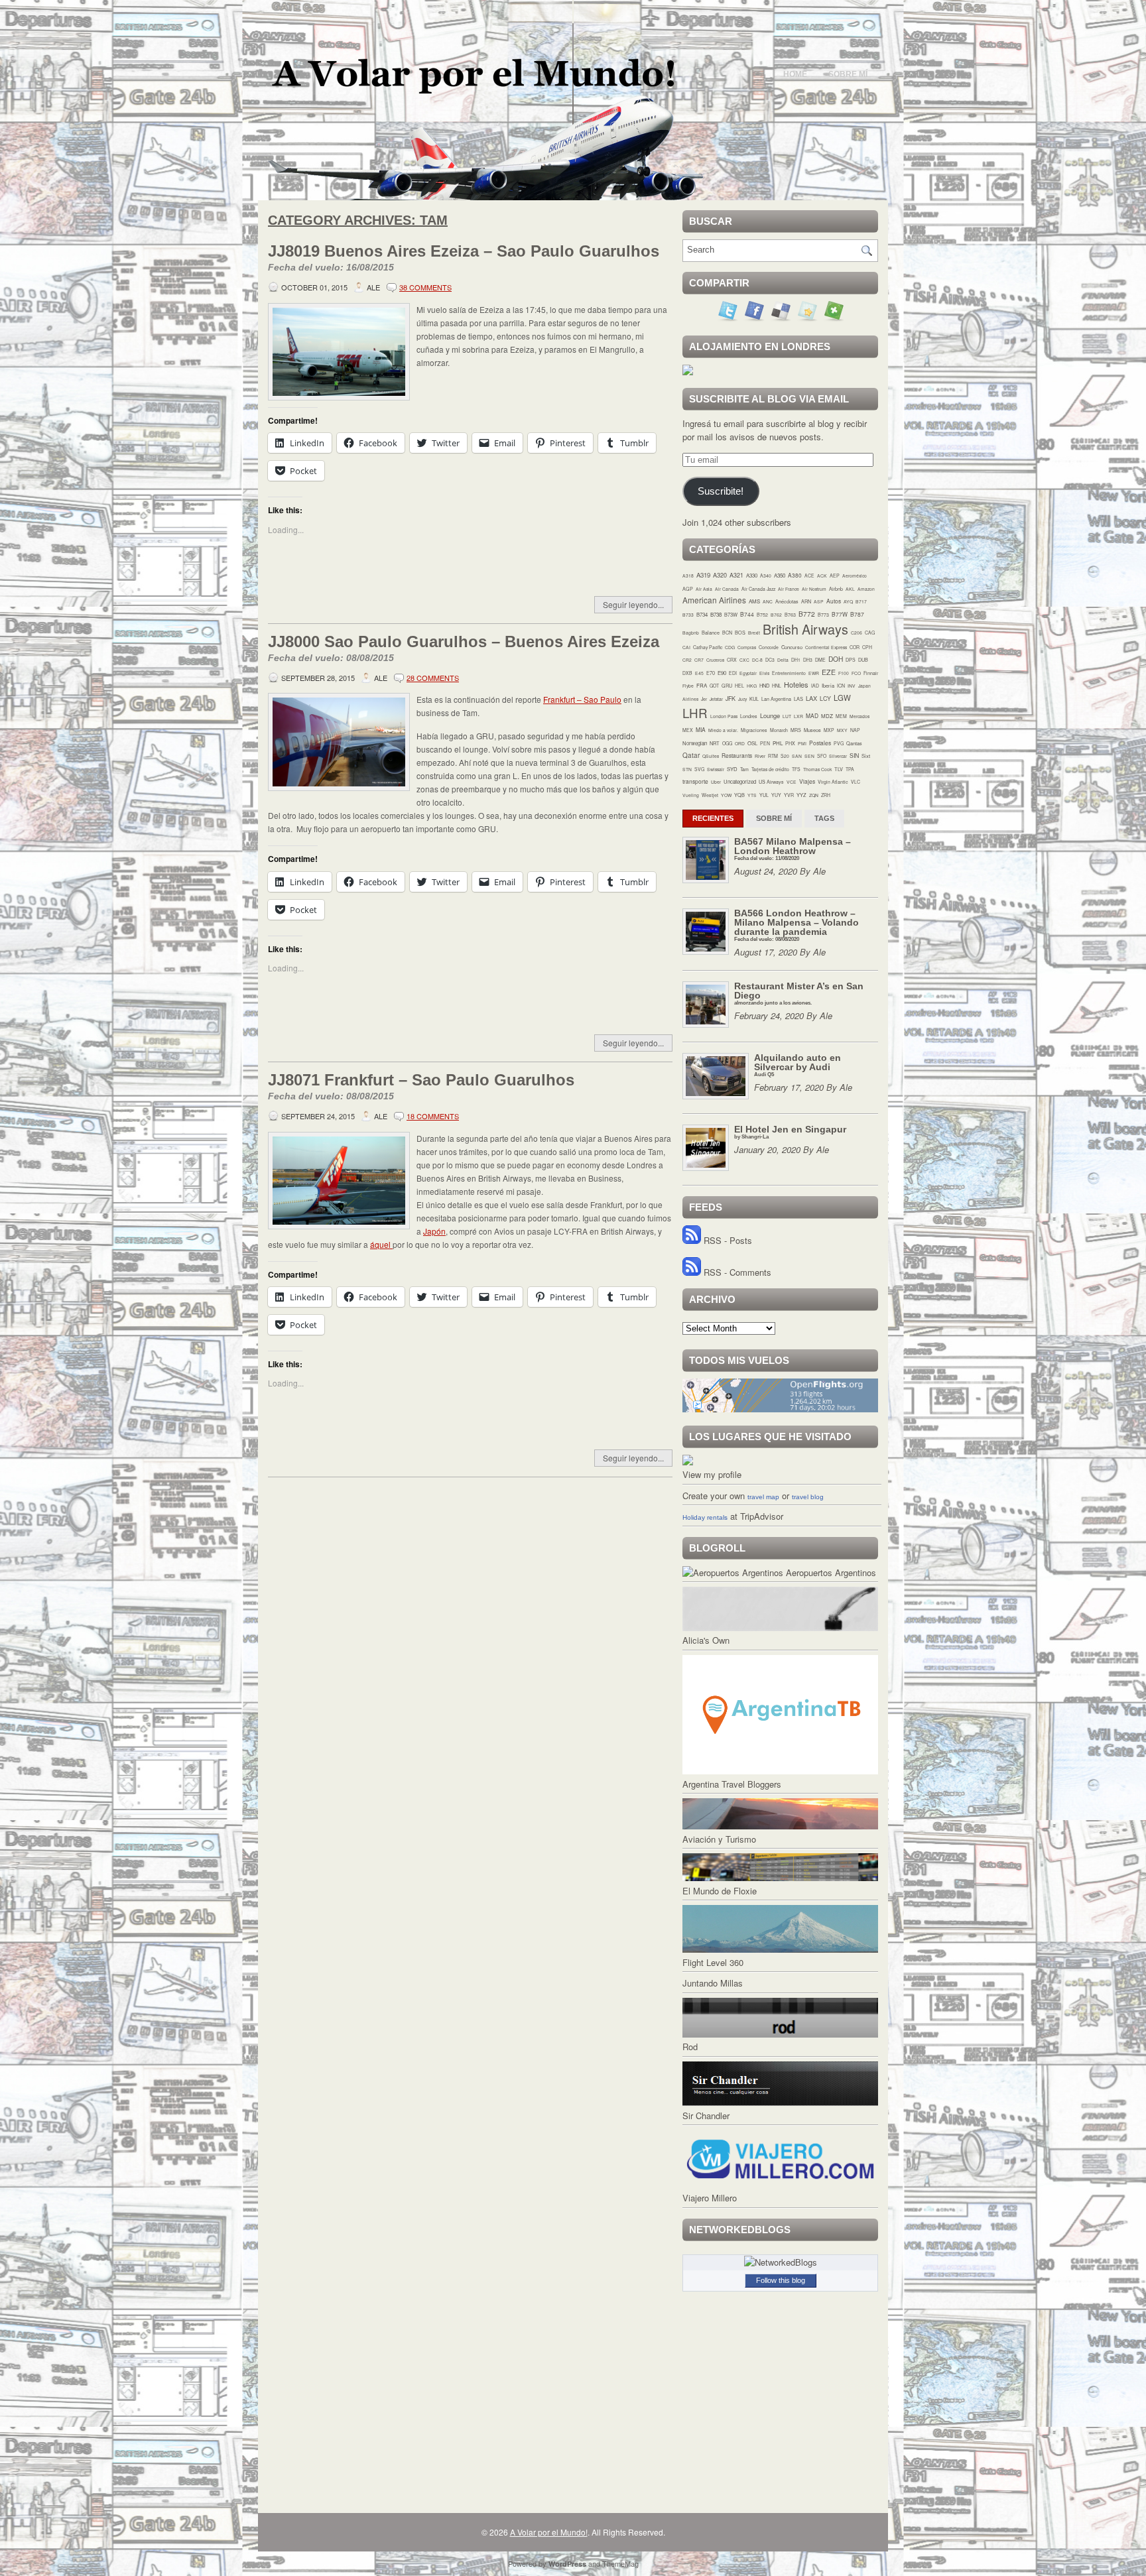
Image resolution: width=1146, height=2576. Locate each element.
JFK (731, 699)
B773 (823, 615)
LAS (798, 699)
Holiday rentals (705, 1517)
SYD (732, 769)
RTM (773, 756)
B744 (747, 614)
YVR (789, 795)
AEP (835, 576)
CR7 (699, 660)
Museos (812, 730)
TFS (796, 769)
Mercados (859, 716)
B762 (776, 615)
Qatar (691, 755)
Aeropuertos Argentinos (830, 1572)
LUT (787, 716)
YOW (726, 795)
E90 (722, 673)
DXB (687, 673)
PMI (802, 743)
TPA (850, 769)
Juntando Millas (713, 1983)
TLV (839, 769)
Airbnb (836, 589)
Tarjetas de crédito (770, 769)
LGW (842, 698)
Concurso (792, 647)
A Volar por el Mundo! (549, 2532)
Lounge (770, 715)
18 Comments (433, 1116)
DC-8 (757, 660)
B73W (731, 614)
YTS (752, 795)
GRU (727, 686)
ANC (768, 601)
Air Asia (704, 589)
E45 (699, 673)
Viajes (807, 781)
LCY (825, 699)
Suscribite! (721, 491)
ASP (819, 601)
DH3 (808, 660)
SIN (854, 756)
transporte (695, 781)
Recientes (713, 818)
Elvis (764, 673)
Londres (749, 716)
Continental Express (826, 647)
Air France (789, 589)
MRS (796, 730)
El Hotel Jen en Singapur (790, 1132)
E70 (711, 673)
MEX (688, 730)
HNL (777, 686)
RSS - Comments (736, 1272)
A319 (703, 575)
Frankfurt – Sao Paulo (582, 699)
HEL (739, 686)
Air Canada (727, 589)
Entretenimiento (789, 673)
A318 (688, 576)
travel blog (808, 1497)
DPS (851, 660)
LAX (811, 698)
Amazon (866, 589)
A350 (780, 575)
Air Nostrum (814, 589)
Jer (704, 699)
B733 (688, 615)
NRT (715, 743)
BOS (740, 633)
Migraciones (754, 730)
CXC (744, 660)
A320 (720, 575)
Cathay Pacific (708, 647)
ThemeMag (620, 2563)
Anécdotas (787, 601)
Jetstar (716, 699)
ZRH (826, 795)
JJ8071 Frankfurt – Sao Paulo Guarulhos (421, 1086)
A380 (795, 575)
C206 (857, 633)
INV (852, 686)
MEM (841, 716)
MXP (829, 730)
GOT (714, 686)
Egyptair (748, 673)
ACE (809, 576)
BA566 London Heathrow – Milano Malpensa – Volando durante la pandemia (796, 925)
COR (855, 647)
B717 (861, 601)
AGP (688, 589)
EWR (814, 673)
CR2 (687, 660)
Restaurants (737, 755)
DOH (836, 659)
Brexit (754, 633)
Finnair (871, 673)
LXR (798, 716)
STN (687, 769)
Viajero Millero (710, 2198)
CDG (730, 647)
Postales (820, 743)
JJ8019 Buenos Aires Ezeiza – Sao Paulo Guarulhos (464, 257)
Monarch (779, 730)
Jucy (742, 699)
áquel (381, 1244)
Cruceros (715, 660)
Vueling (691, 795)
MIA (701, 729)
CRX (732, 660)
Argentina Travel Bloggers (732, 1784)
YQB (739, 795)
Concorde (769, 647)
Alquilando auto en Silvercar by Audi (797, 1065)
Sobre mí (848, 74)
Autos (834, 601)
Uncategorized (740, 781)
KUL (754, 699)
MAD (812, 715)
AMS (754, 601)
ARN (806, 601)
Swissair (716, 769)
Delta (783, 660)
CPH (867, 647)
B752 (762, 615)
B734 (702, 614)
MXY (842, 730)
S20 (785, 756)
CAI (686, 647)
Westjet (710, 795)
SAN (797, 756)
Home (795, 74)
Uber (716, 782)
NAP (855, 730)
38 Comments (425, 287)
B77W (840, 614)
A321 (736, 575)
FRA (702, 685)
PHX (790, 743)
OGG (727, 743)
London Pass (724, 716)
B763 (790, 615)
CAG (870, 633)
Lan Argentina (776, 699)
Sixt (866, 756)
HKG (752, 686)
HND (764, 685)
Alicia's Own (706, 1640)
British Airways (805, 629)
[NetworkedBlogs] (781, 2262)
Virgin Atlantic (833, 782)
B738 (716, 614)
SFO (822, 756)
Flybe (688, 686)
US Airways (771, 782)
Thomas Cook (817, 769)
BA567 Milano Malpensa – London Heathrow (793, 848)
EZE (829, 672)
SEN (809, 756)
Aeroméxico (855, 576)
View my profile (712, 1474)
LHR (695, 712)
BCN (727, 633)
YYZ (801, 795)
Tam (744, 769)
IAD (815, 686)
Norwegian (695, 743)
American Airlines (714, 600)
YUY (776, 795)
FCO (856, 673)
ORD (740, 743)
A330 (752, 575)
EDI (733, 673)
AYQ (848, 601)
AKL (850, 589)
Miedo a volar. (723, 730)
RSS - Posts (727, 1240)
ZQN (814, 795)
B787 (857, 614)
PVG (839, 743)
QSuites (711, 756)
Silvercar (838, 756)
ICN (841, 686)
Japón (434, 1231)
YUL (764, 795)
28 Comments (433, 678)
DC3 (770, 660)
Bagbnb (691, 633)
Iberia (828, 685)
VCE (792, 782)
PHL (778, 743)
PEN (765, 743)
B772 (807, 614)
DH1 (796, 660)
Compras (747, 647)
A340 (766, 576)
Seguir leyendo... (633, 604)
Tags (824, 818)
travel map (763, 1497)
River (760, 756)
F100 (844, 673)
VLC (856, 782)
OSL (752, 743)
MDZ (827, 716)
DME (820, 660)
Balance (711, 633)
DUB (863, 660)
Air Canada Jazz (758, 589)
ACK (822, 576)
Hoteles (796, 684)
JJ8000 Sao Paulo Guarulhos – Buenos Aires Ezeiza (464, 648)
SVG (699, 769)
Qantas (854, 743)
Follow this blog (781, 2280)
